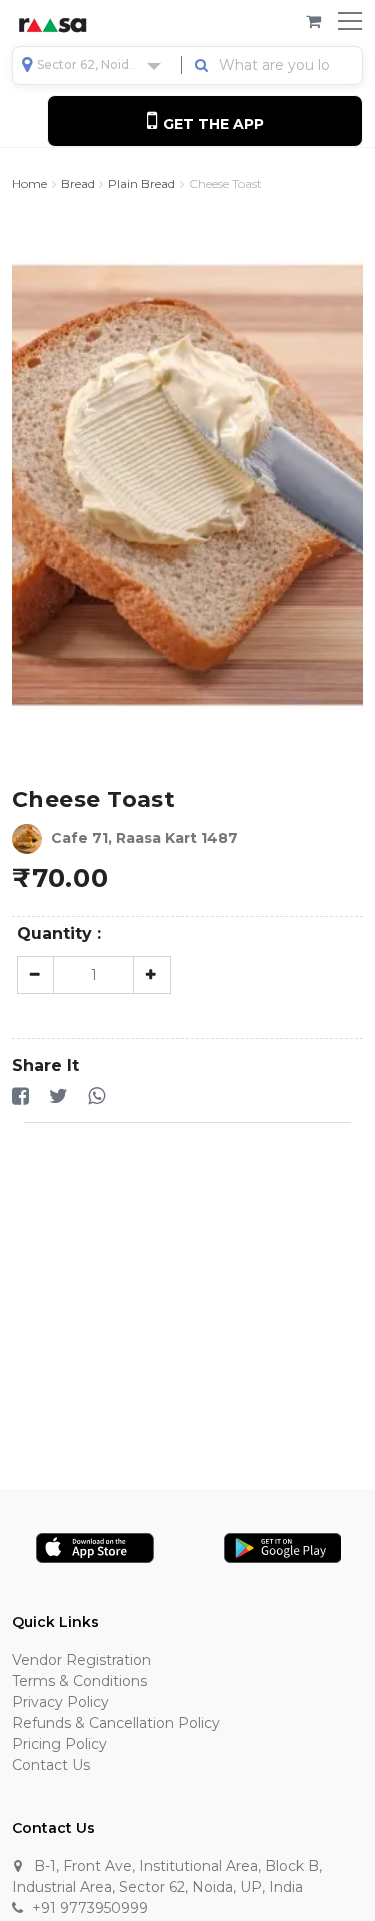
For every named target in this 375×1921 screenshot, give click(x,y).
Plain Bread (141, 184)
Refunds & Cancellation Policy (116, 1723)
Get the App (211, 124)
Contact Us (51, 1765)
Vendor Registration (81, 1660)
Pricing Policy (59, 1744)
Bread (78, 184)
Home (29, 184)
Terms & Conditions (79, 1681)
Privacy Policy (60, 1702)
